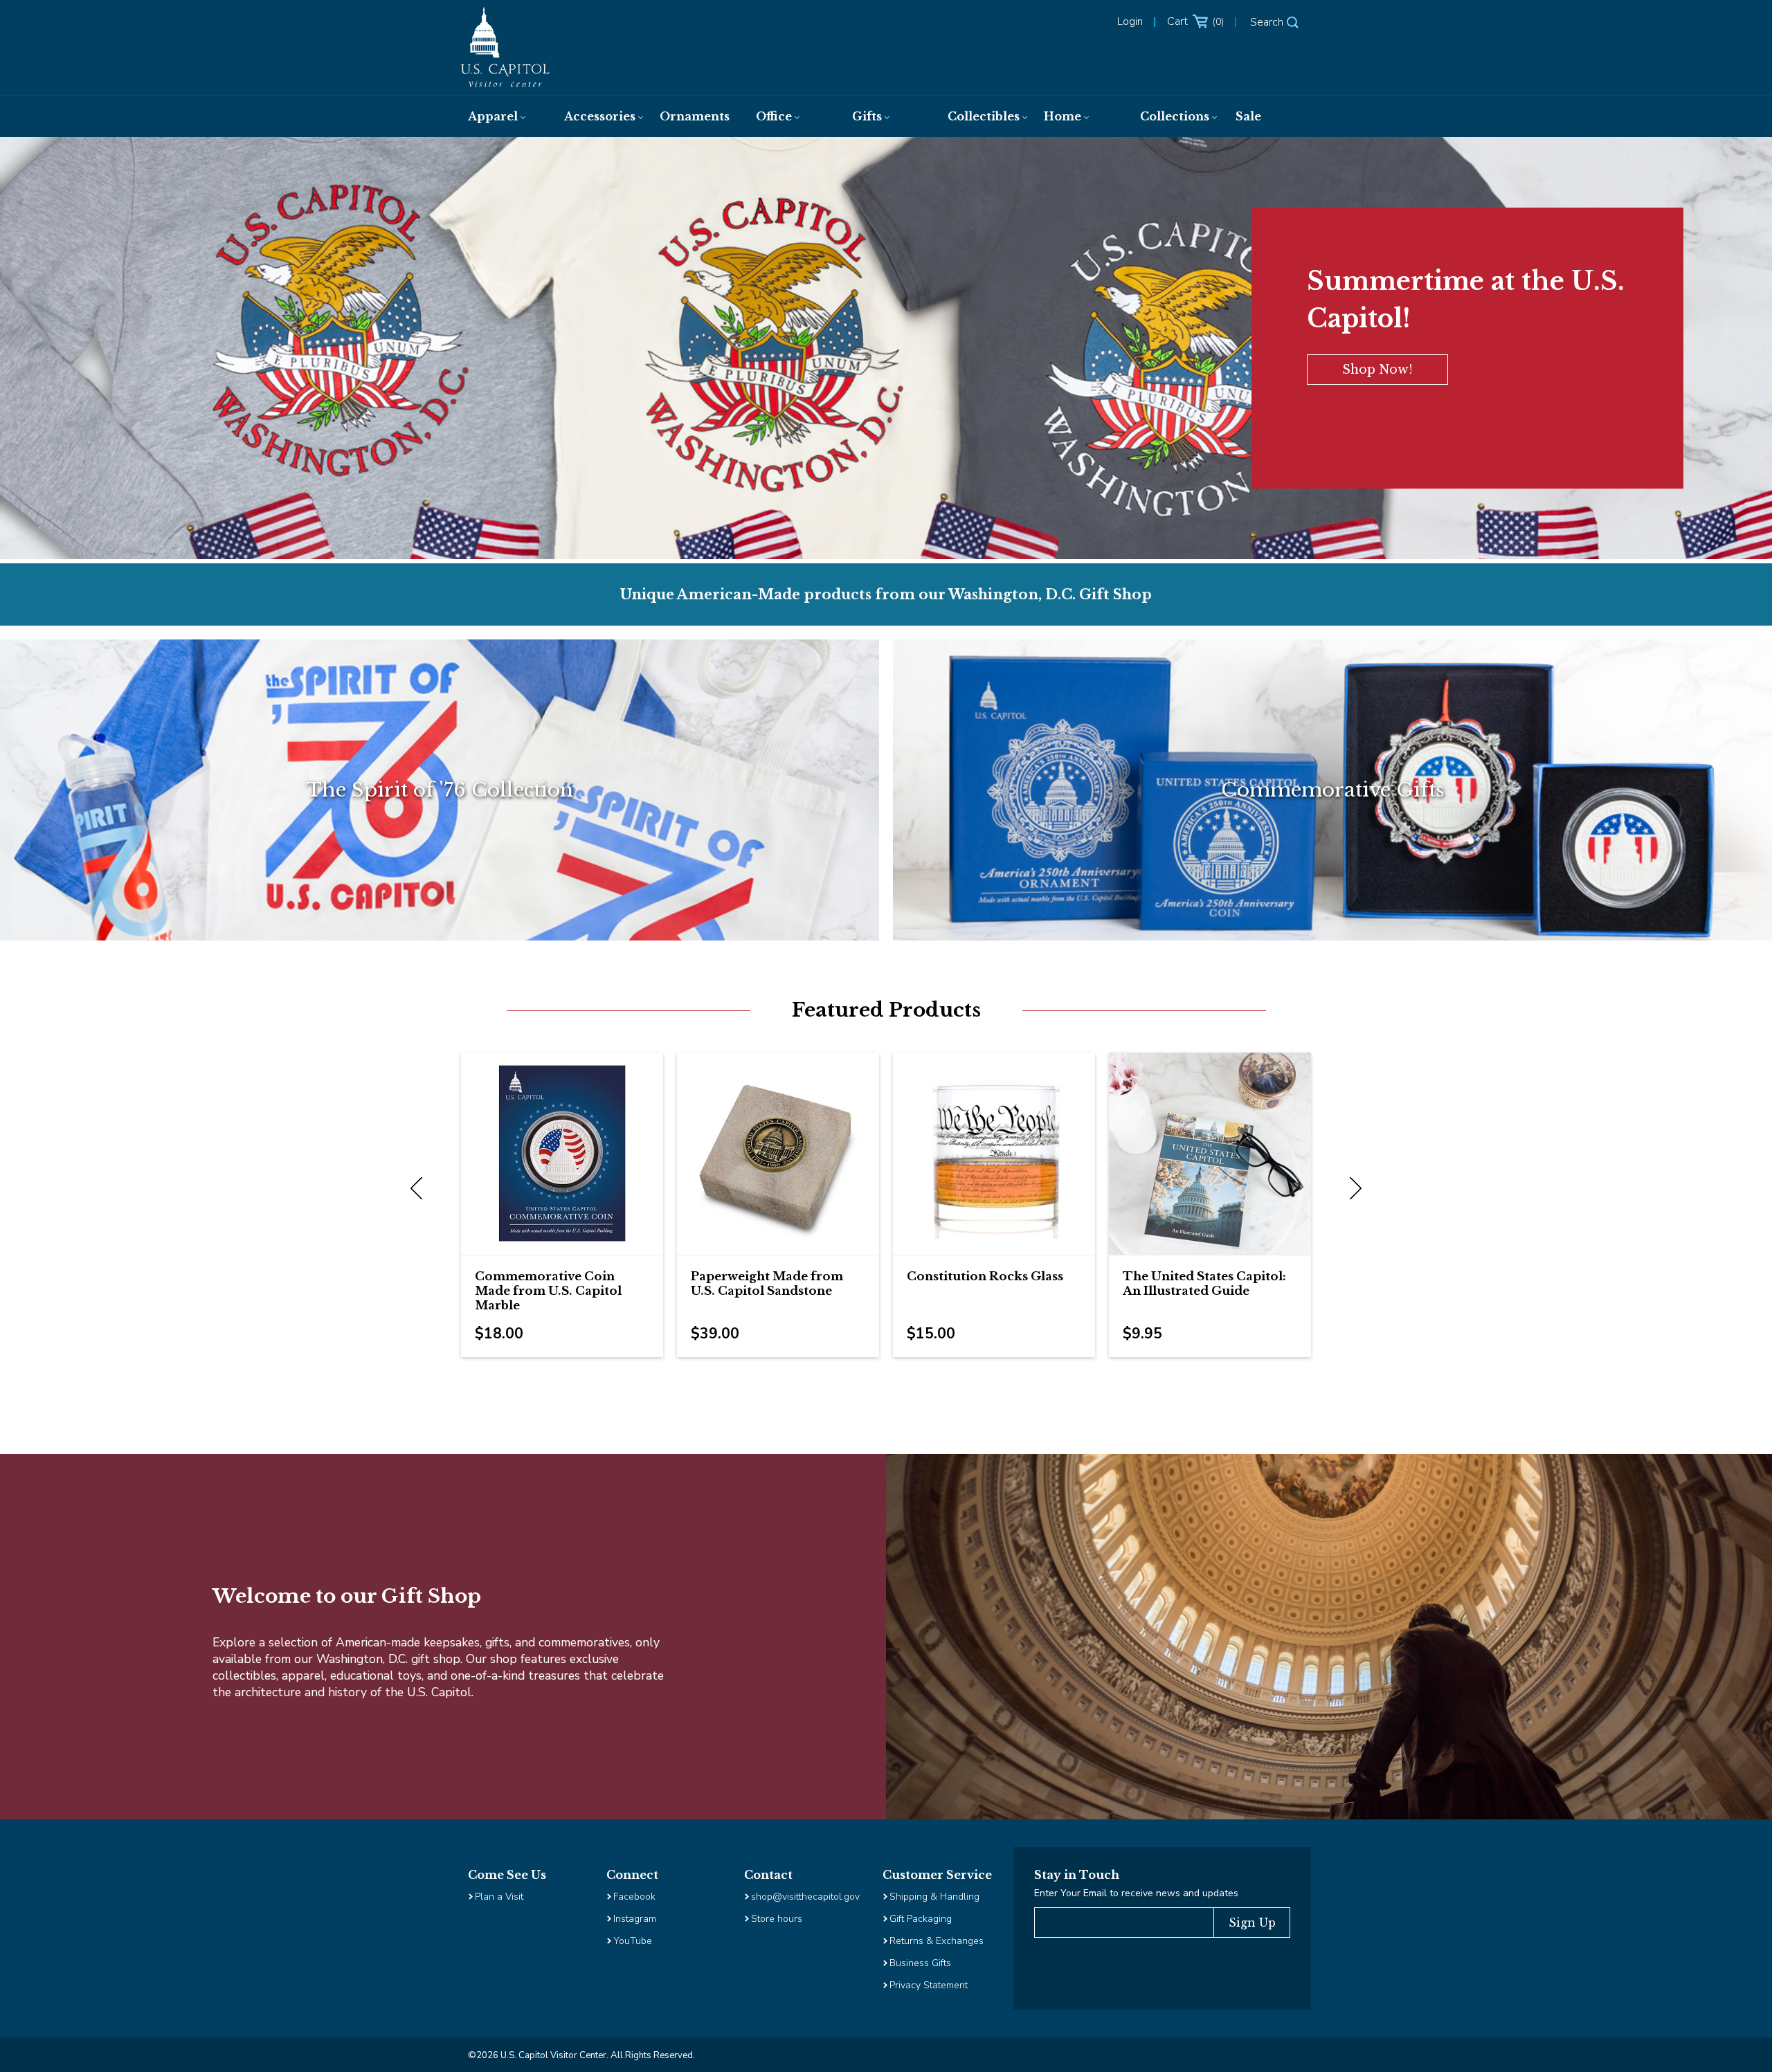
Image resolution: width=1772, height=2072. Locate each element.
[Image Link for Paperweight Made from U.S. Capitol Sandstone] (778, 1154)
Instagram (635, 1919)
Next (1353, 1189)
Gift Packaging (921, 1919)
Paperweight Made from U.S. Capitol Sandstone (767, 1284)
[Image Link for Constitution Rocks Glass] (994, 1154)
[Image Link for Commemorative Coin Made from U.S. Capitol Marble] (562, 1154)
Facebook (634, 1897)
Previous (419, 1189)
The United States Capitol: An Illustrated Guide (1204, 1284)
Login (1130, 21)
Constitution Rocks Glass (985, 1276)
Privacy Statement (930, 1985)
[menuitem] (502, 116)
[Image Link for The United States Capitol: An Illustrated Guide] (1210, 1154)
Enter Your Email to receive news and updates (1136, 1893)
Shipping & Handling (934, 1897)
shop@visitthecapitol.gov (805, 1897)
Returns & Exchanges (937, 1941)
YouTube (633, 1941)
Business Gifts (920, 1963)
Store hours (777, 1919)
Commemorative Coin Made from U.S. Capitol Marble (548, 1291)
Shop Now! (1377, 370)
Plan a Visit (499, 1897)
